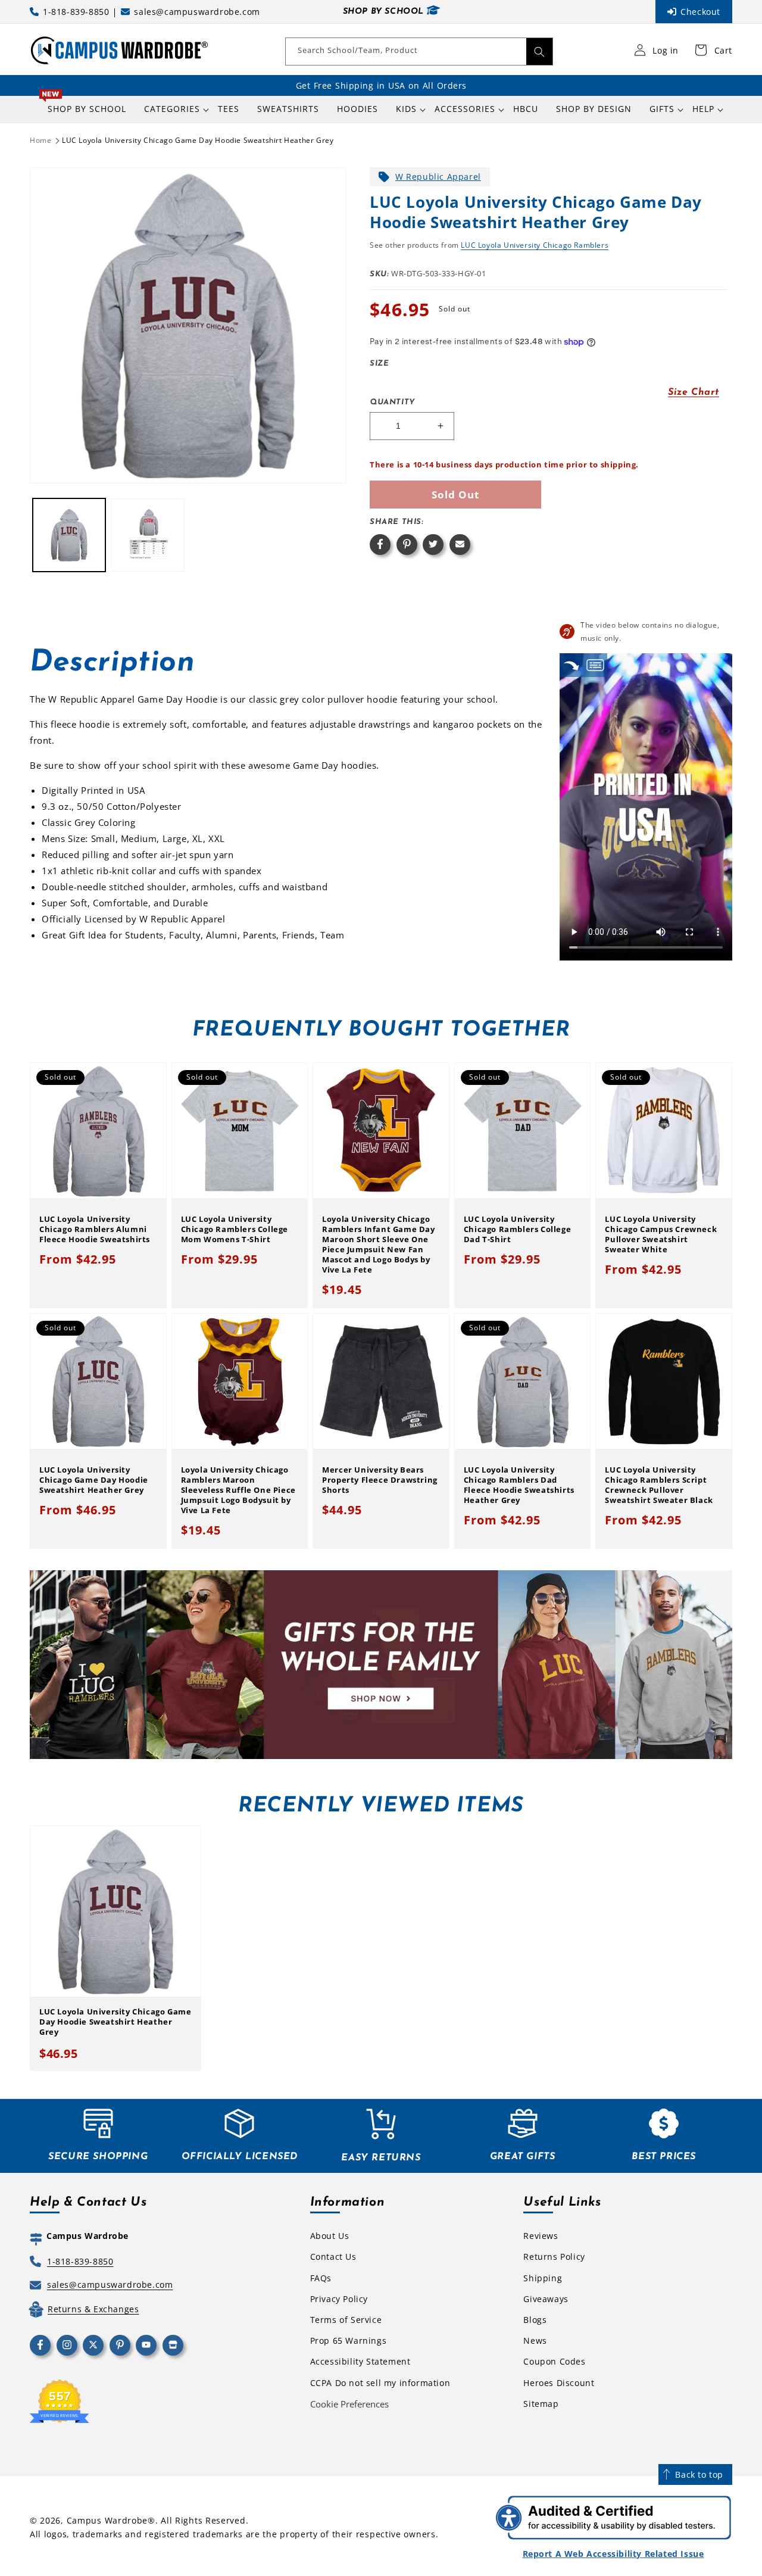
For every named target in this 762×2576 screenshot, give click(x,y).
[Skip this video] (571, 665)
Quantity (392, 402)
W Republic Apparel (438, 177)
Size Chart (694, 392)
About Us (330, 2236)
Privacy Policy (339, 2299)
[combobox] (419, 52)
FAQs (321, 2278)
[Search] (539, 52)
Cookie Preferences (349, 2404)
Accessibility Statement (360, 2361)
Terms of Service (346, 2320)
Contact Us (333, 2257)
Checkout (700, 12)
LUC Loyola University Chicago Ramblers (535, 245)
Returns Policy (554, 2257)
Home (40, 140)
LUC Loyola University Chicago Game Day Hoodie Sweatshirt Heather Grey (198, 140)
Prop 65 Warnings (349, 2340)
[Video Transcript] (595, 665)
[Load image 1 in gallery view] (69, 535)
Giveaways (546, 2299)
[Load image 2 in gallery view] (148, 535)
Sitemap (541, 2404)
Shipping (543, 2278)
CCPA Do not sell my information (380, 2383)
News (535, 2340)
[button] (172, 109)
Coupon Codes (554, 2361)
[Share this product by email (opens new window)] (460, 545)
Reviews (541, 2236)
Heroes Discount (559, 2383)
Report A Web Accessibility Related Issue (613, 2554)
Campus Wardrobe (107, 2520)
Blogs (535, 2320)
